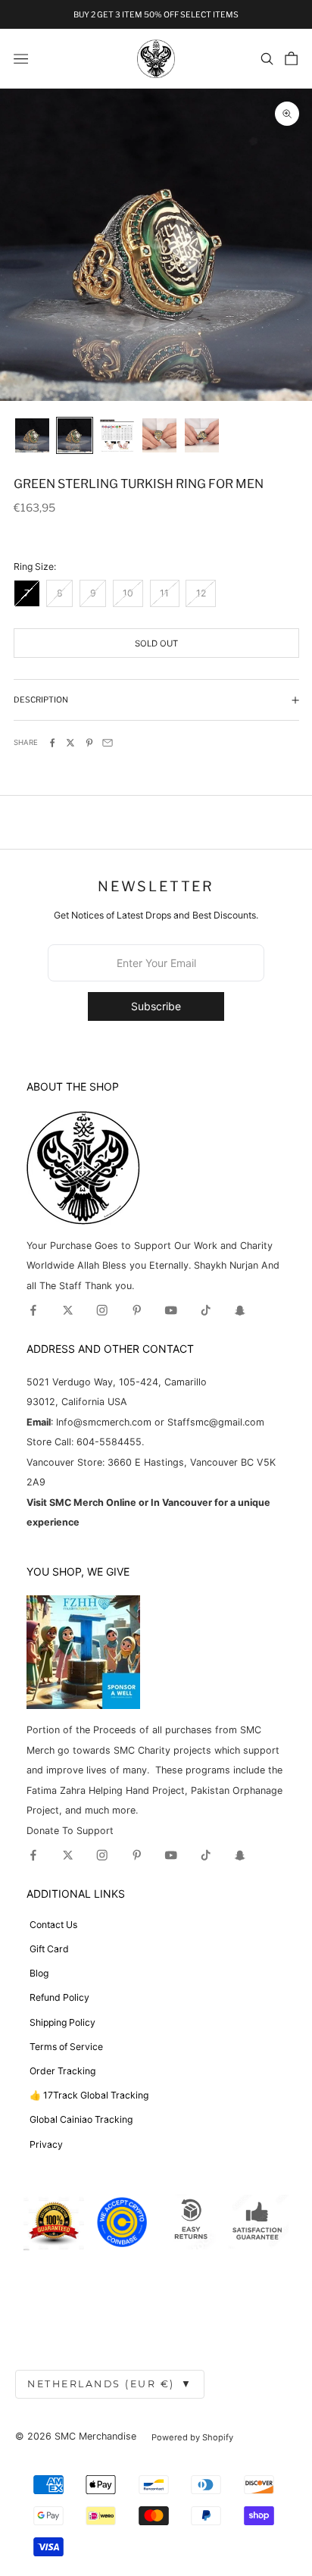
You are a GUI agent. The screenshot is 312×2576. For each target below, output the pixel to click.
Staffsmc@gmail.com (216, 1422)
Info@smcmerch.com (104, 1422)
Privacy (46, 2144)
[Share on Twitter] (70, 743)
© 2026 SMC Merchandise (76, 2436)
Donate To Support (70, 1831)
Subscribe (156, 1006)
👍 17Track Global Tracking (89, 2095)
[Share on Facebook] (52, 743)
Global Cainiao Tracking (81, 2119)
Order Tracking (62, 2071)
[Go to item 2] (75, 435)
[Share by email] (108, 743)
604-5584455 (108, 1442)
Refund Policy (59, 1997)
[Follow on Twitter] (68, 1310)
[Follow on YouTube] (171, 1310)
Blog (39, 1973)
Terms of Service (66, 2047)
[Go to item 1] (32, 435)
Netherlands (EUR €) (110, 2384)
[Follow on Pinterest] (137, 1310)
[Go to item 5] (202, 435)
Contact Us (53, 1925)
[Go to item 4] (159, 435)
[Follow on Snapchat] (240, 1310)
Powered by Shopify (192, 2437)
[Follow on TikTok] (206, 1310)
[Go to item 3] (117, 436)
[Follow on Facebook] (33, 1310)
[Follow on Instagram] (102, 1310)
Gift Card (49, 1949)
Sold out (156, 643)
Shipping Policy (62, 2022)
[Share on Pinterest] (89, 743)
